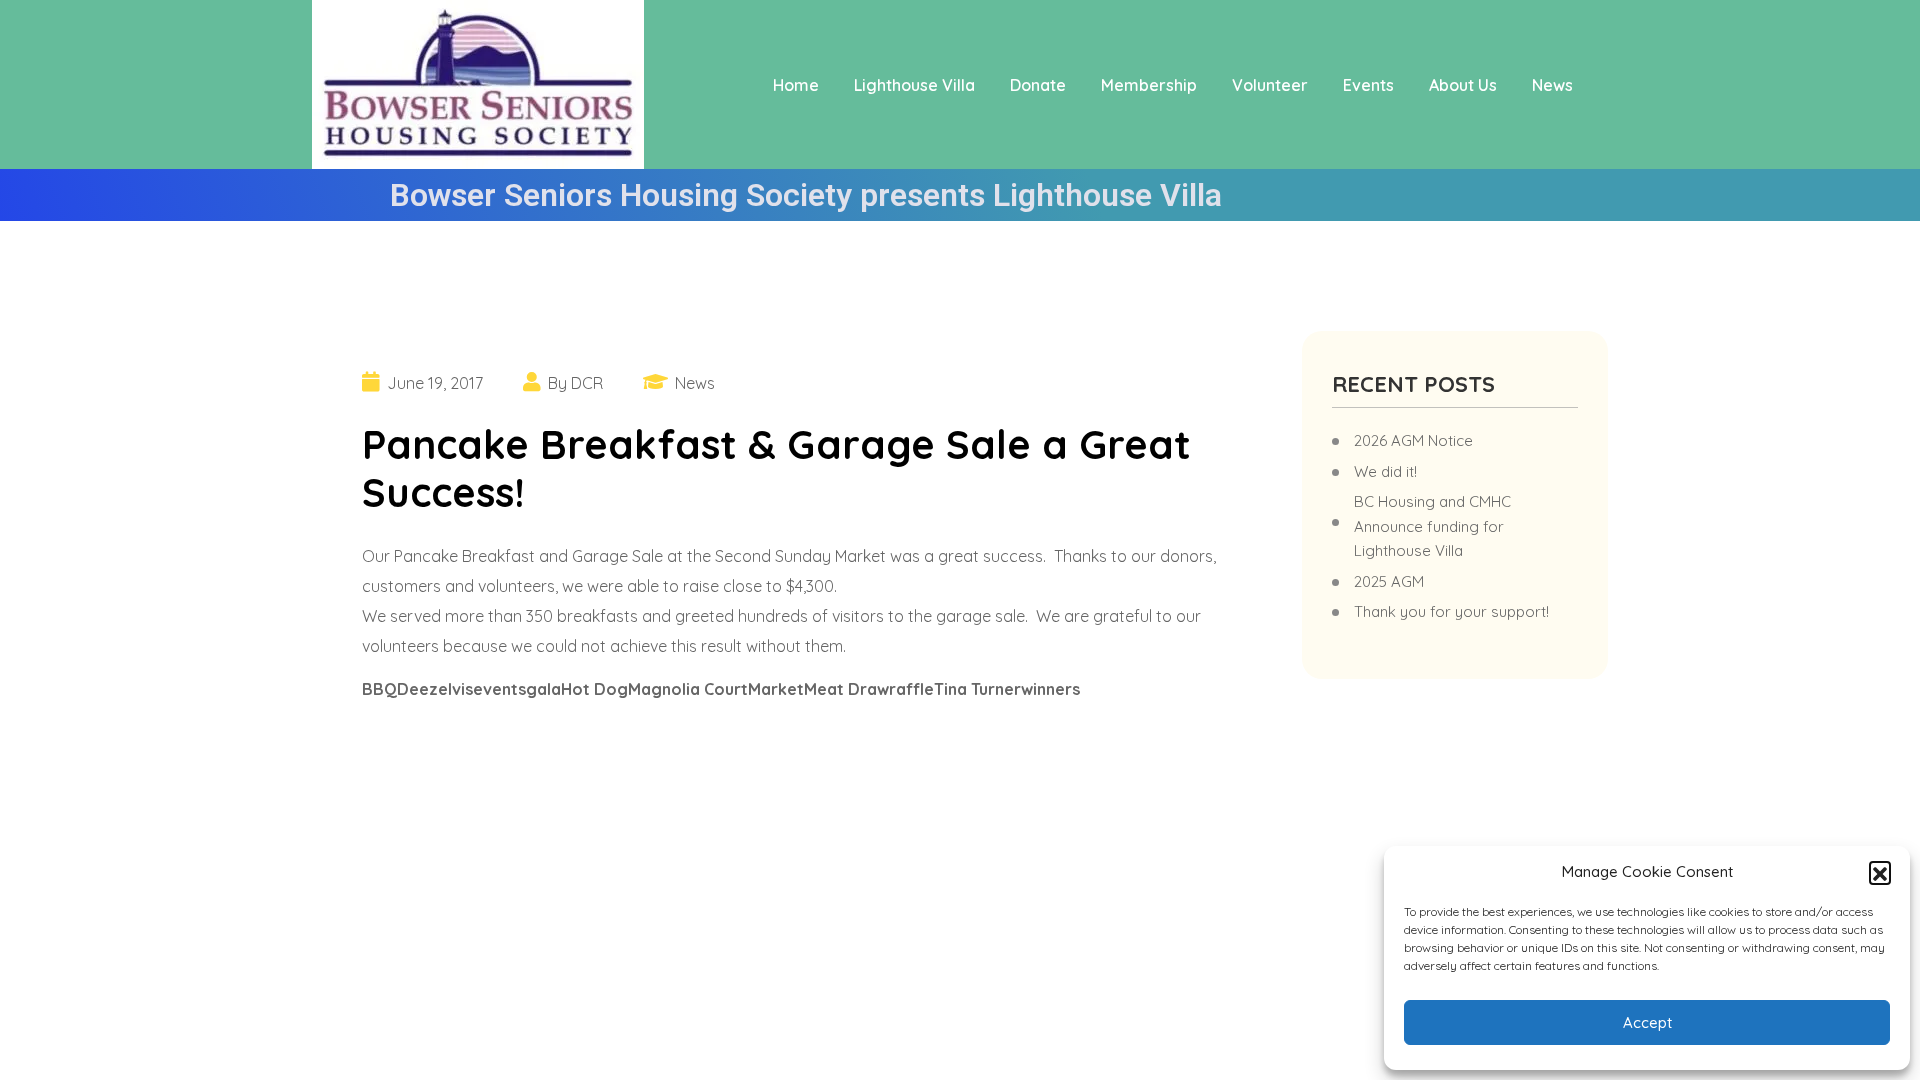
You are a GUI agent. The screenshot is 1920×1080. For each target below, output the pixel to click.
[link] (773, 556)
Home (796, 85)
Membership (1149, 85)
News (1552, 85)
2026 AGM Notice (1413, 440)
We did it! (1385, 471)
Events (1368, 85)
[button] (1880, 872)
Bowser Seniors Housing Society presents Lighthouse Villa (806, 195)
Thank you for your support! (1451, 611)
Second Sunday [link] (773, 556)
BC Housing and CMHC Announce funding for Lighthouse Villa (1432, 526)
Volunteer (1270, 85)
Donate (1038, 85)
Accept (1647, 1022)
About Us (1463, 85)
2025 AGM (1389, 581)
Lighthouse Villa (914, 85)
